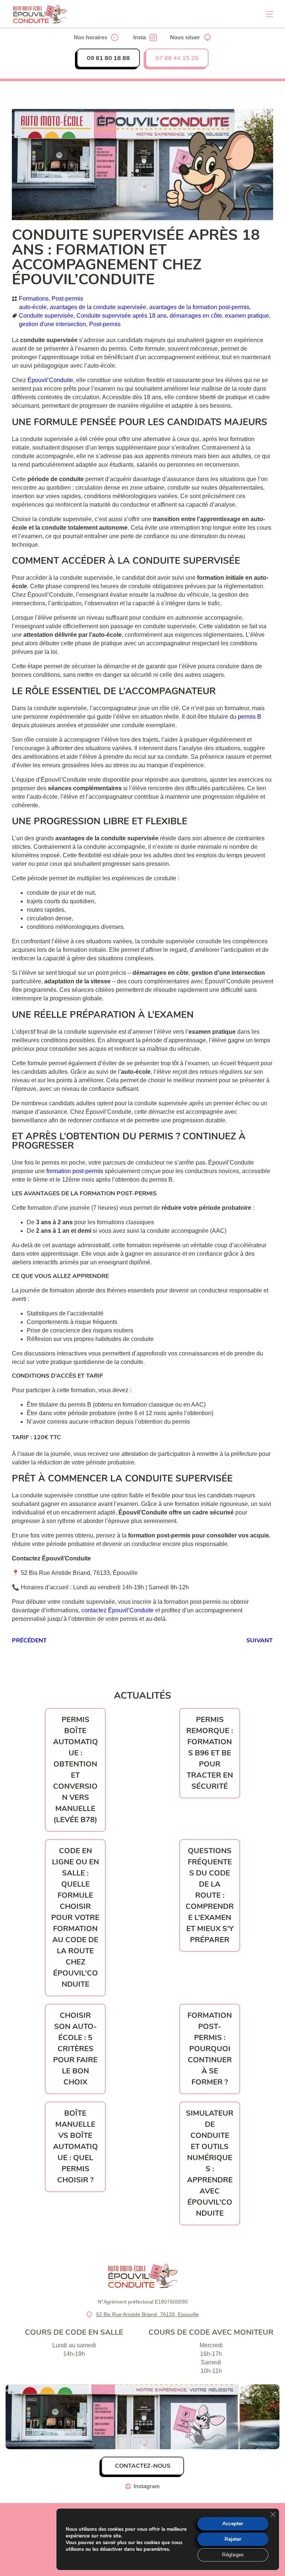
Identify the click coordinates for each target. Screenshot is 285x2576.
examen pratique (247, 316)
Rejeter (233, 2539)
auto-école (33, 307)
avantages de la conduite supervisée (98, 307)
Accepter (233, 2524)
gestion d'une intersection (53, 324)
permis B (250, 717)
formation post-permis (75, 1171)
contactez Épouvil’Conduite (117, 1610)
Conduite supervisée (46, 316)
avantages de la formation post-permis (199, 307)
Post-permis (67, 299)
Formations (34, 299)
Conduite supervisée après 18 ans (122, 316)
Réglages (233, 2555)
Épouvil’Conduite (50, 380)
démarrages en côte (196, 316)
